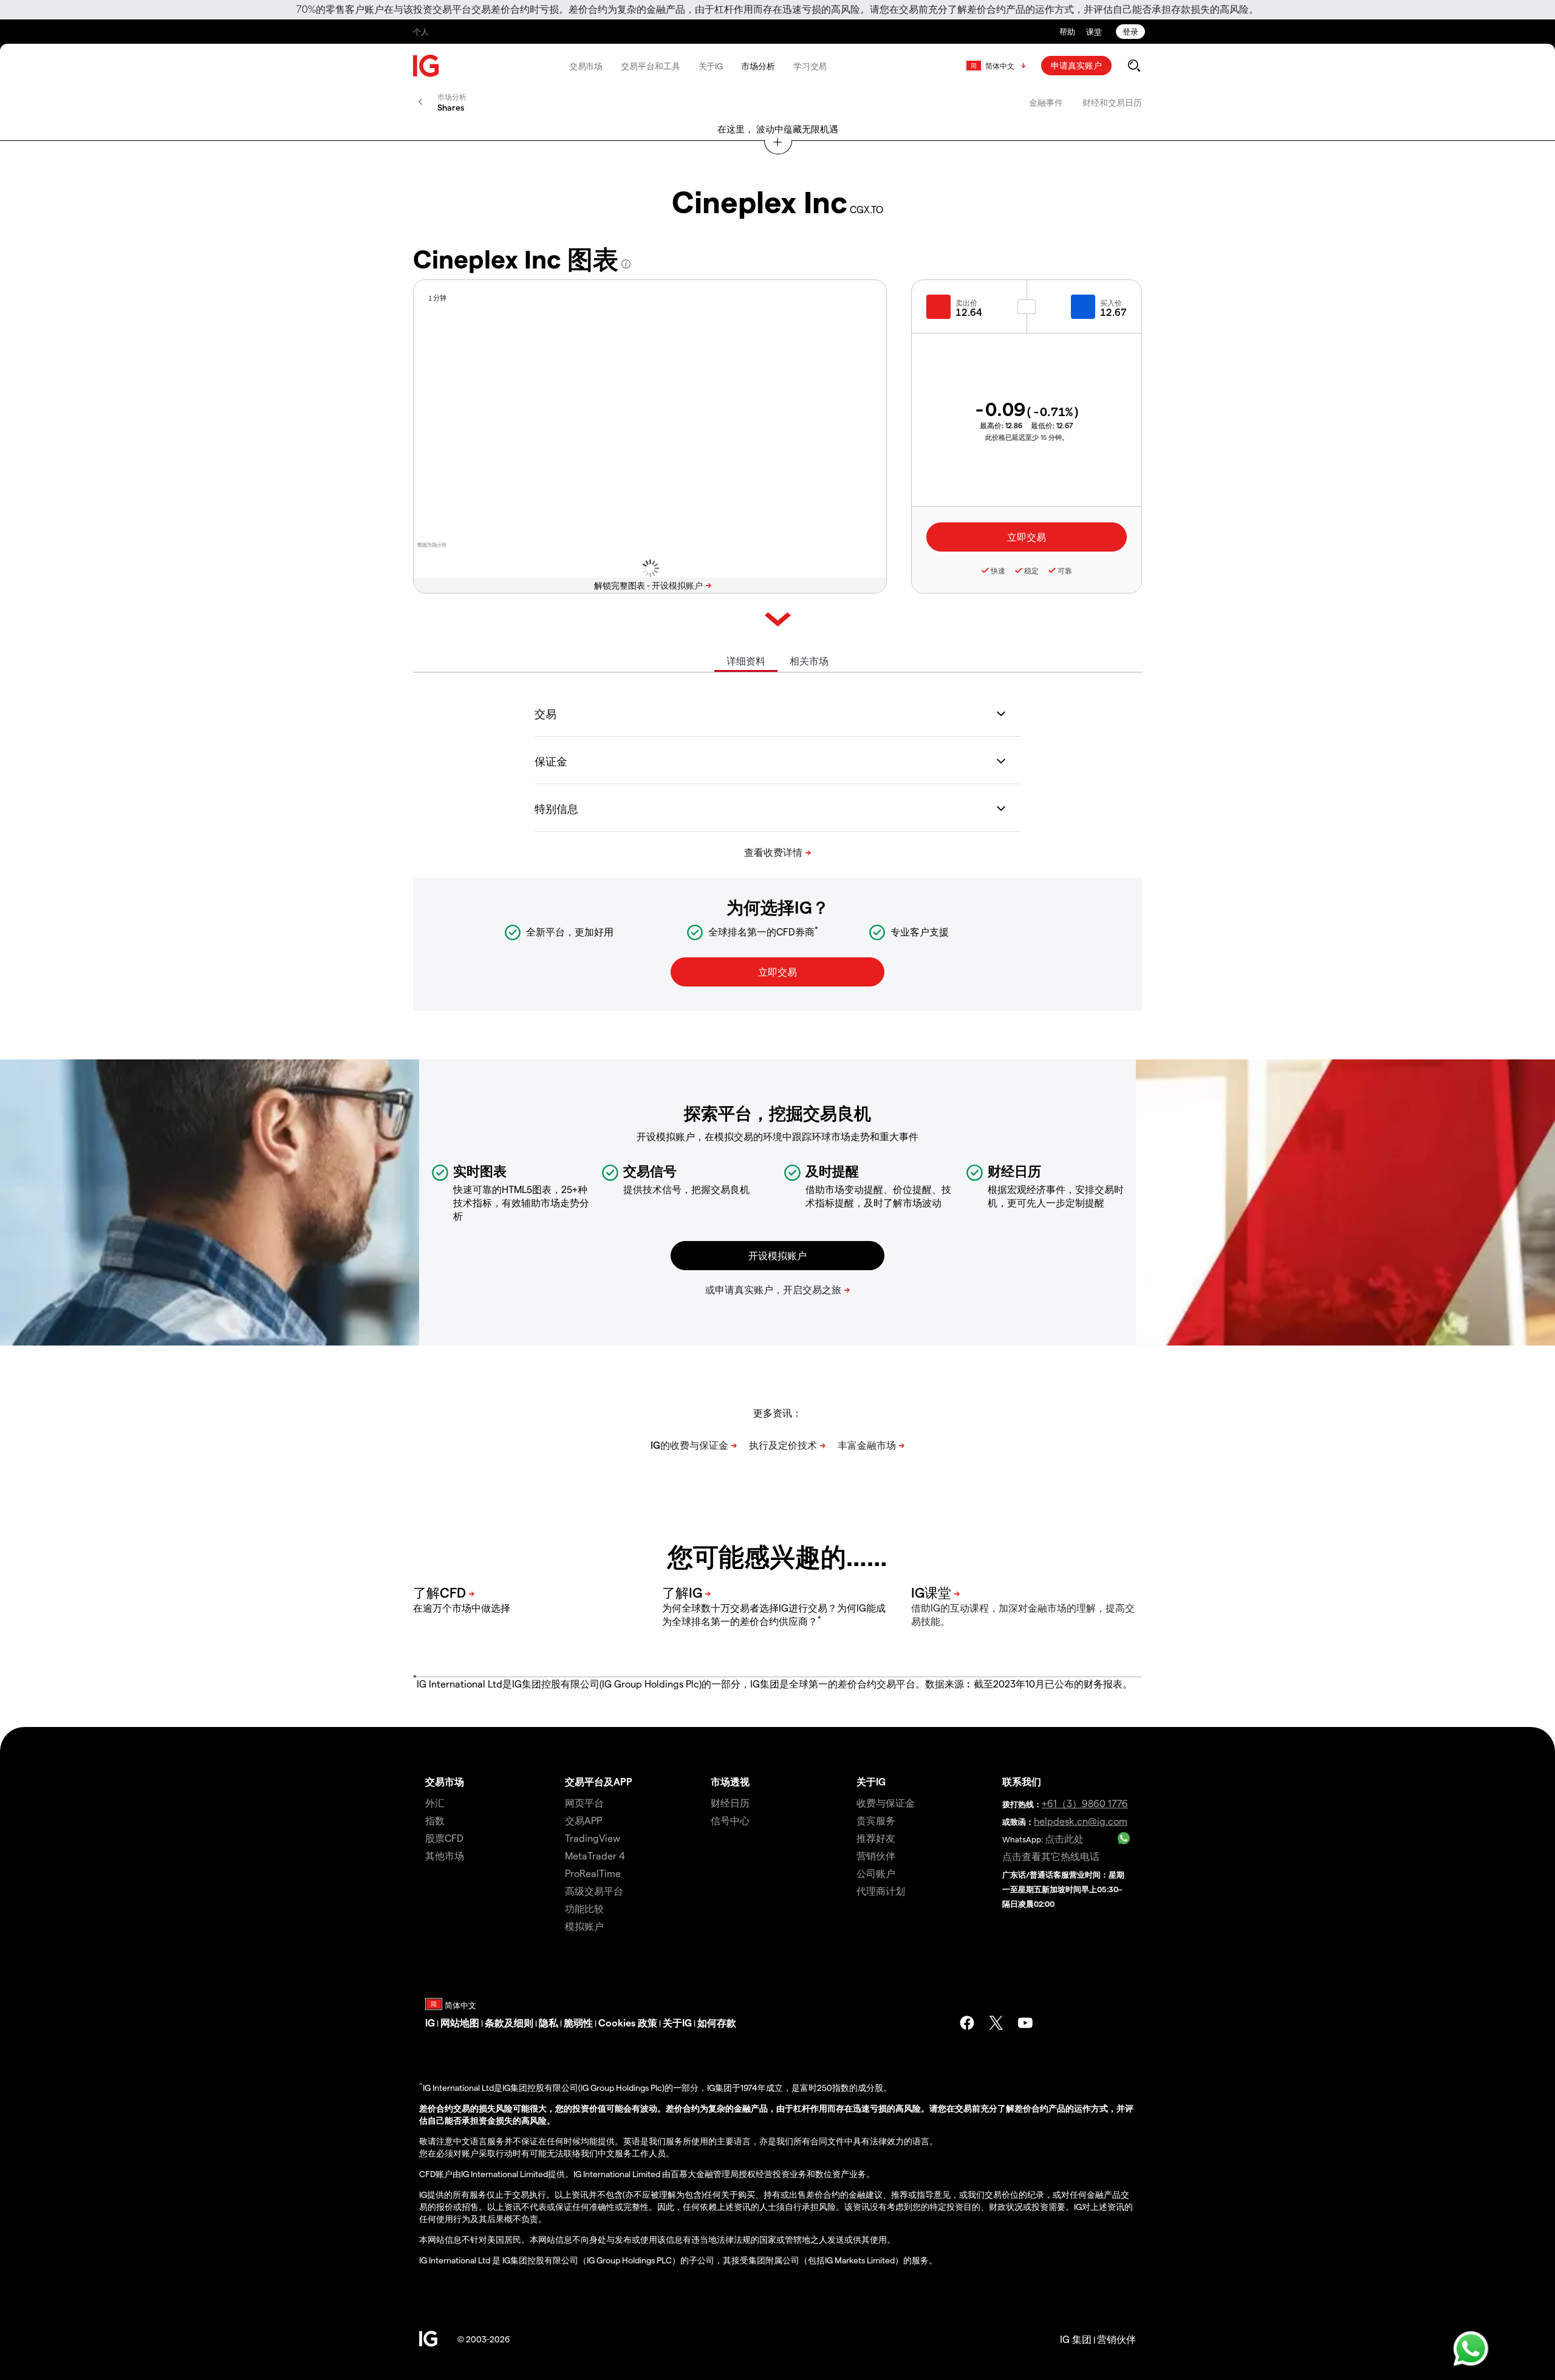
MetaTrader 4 (595, 1855)
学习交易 (810, 66)
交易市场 (586, 66)
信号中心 (730, 1820)
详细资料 (746, 661)
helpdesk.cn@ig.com (1081, 1821)
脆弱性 (578, 2023)
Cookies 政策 (628, 2023)
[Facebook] (967, 2023)
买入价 (1111, 303)
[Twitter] (996, 2023)
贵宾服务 (876, 1820)
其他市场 (445, 1855)
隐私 (549, 2023)
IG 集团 (1076, 2339)
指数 (435, 1820)
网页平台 (584, 1803)
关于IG (711, 66)
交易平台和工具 (650, 66)
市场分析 (758, 66)
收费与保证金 (886, 1803)
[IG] (426, 66)
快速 (998, 570)
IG (430, 2023)
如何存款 (717, 2023)
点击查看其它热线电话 (1051, 1856)
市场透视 (730, 1781)
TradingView (593, 1838)
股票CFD (444, 1838)
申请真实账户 (1076, 65)
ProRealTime (593, 1873)
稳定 (1031, 570)
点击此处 (1064, 1838)
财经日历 (730, 1803)
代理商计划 (881, 1891)
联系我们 (1022, 1781)
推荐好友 (876, 1838)
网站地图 (460, 2023)
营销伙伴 (876, 1855)
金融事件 (1046, 102)
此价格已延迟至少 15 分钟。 (1027, 437)
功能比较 (584, 1908)
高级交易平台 (594, 1891)
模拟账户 (584, 1926)
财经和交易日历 (1112, 102)
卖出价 (966, 303)
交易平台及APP (599, 1781)
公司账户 (876, 1873)
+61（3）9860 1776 (1085, 1803)
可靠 (1065, 570)
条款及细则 (509, 2023)
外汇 (435, 1803)
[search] (1134, 66)
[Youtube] (1025, 2023)
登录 (1130, 31)
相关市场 (809, 661)
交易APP (583, 1820)
